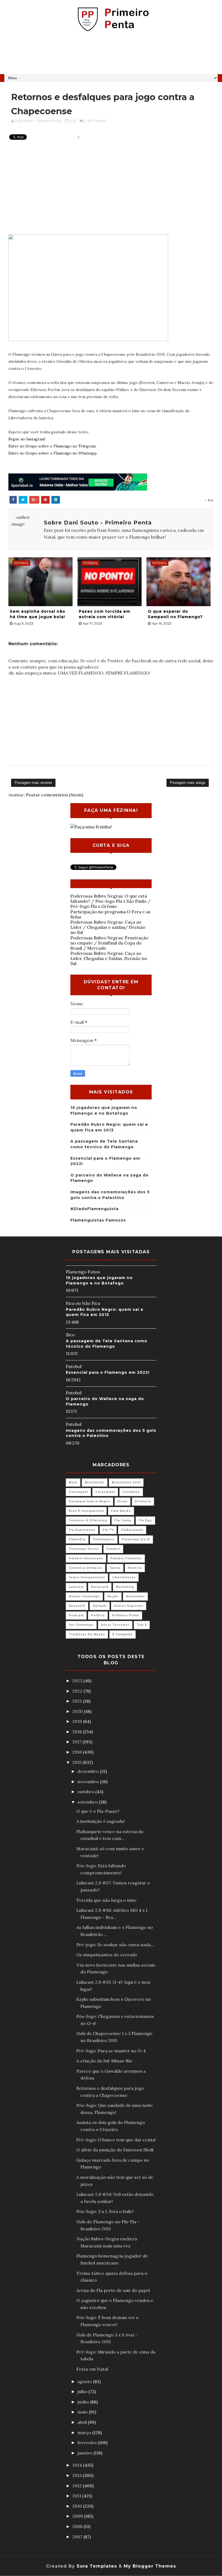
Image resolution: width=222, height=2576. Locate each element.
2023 (78, 1681)
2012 (78, 2486)
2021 (78, 1701)
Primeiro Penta (126, 1615)
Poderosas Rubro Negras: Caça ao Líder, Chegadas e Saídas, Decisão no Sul (109, 958)
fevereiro (88, 2443)
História (135, 1568)
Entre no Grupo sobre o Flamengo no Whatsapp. (53, 453)
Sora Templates (97, 2566)
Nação (113, 1596)
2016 (78, 1752)
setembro (88, 1802)
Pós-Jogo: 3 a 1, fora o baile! (105, 2211)
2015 (77, 1762)
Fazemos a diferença (88, 1520)
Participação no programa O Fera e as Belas (110, 914)
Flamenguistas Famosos (98, 1220)
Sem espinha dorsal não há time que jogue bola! (37, 614)
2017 (77, 1742)
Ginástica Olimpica (86, 1568)
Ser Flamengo (81, 1625)
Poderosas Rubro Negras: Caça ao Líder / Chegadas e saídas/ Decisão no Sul (108, 927)
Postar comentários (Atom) (55, 795)
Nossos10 (77, 1606)
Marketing (125, 1587)
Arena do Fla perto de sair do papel (113, 2290)
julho (83, 2391)
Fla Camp (123, 1520)
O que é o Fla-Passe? (98, 1811)
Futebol (100, 121)
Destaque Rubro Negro (89, 1501)
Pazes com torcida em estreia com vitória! (105, 614)
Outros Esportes (129, 1606)
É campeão (123, 1634)
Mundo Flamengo (84, 1596)
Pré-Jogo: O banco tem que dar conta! (116, 2140)
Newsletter (135, 1596)
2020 (78, 1711)
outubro (86, 1792)
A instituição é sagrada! (101, 1821)
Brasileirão (95, 1482)
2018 (78, 1732)
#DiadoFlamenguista (94, 1209)
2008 (78, 2526)
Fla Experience (82, 1530)
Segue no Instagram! (27, 439)
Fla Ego (145, 1520)
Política (98, 1615)
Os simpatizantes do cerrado (107, 1955)
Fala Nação (121, 1511)
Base (73, 1482)
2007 (78, 2537)
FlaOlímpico (104, 1539)
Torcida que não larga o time (106, 1900)
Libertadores (124, 1577)
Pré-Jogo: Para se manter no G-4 (111, 2051)
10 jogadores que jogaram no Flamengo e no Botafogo (99, 1280)
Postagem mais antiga (188, 783)
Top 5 (142, 1625)
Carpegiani (105, 1492)
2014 (78, 2465)
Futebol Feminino (126, 1558)
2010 (78, 2506)
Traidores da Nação (87, 1634)
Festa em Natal (92, 2369)
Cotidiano (131, 1492)
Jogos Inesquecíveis (87, 1577)
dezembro (89, 1771)
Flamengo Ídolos (84, 1549)
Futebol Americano (86, 1558)
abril (83, 2422)
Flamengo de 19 (136, 1539)
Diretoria (143, 1501)
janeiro (85, 2453)
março (85, 2432)
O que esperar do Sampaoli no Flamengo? (175, 614)
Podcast (76, 1615)
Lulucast (76, 1587)
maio (83, 2412)
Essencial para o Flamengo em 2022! (108, 1372)
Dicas (123, 1501)
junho (84, 2402)
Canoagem (78, 1492)
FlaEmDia (77, 1539)
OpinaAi (100, 1606)
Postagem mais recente (33, 783)
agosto (85, 2381)
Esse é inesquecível (86, 1511)
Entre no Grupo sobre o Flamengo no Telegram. (52, 446)
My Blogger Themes (150, 2566)
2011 (77, 2496)
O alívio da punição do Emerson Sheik (115, 2150)
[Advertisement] (111, 55)
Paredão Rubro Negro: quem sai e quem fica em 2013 (105, 1312)
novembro (89, 1782)
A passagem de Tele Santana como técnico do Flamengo (107, 1344)
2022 (78, 1691)
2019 (78, 1721)
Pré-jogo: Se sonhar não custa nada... (115, 1945)
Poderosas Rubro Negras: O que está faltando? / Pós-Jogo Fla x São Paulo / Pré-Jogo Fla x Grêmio (110, 901)
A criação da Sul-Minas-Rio (104, 2061)
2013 (78, 2475)
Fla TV (108, 1530)
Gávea (115, 1568)
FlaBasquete (132, 1530)
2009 (78, 2516)
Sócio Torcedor (115, 1625)
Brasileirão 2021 (126, 1482)
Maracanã (100, 1587)
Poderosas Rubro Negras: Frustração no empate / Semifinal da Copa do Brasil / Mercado (109, 943)
